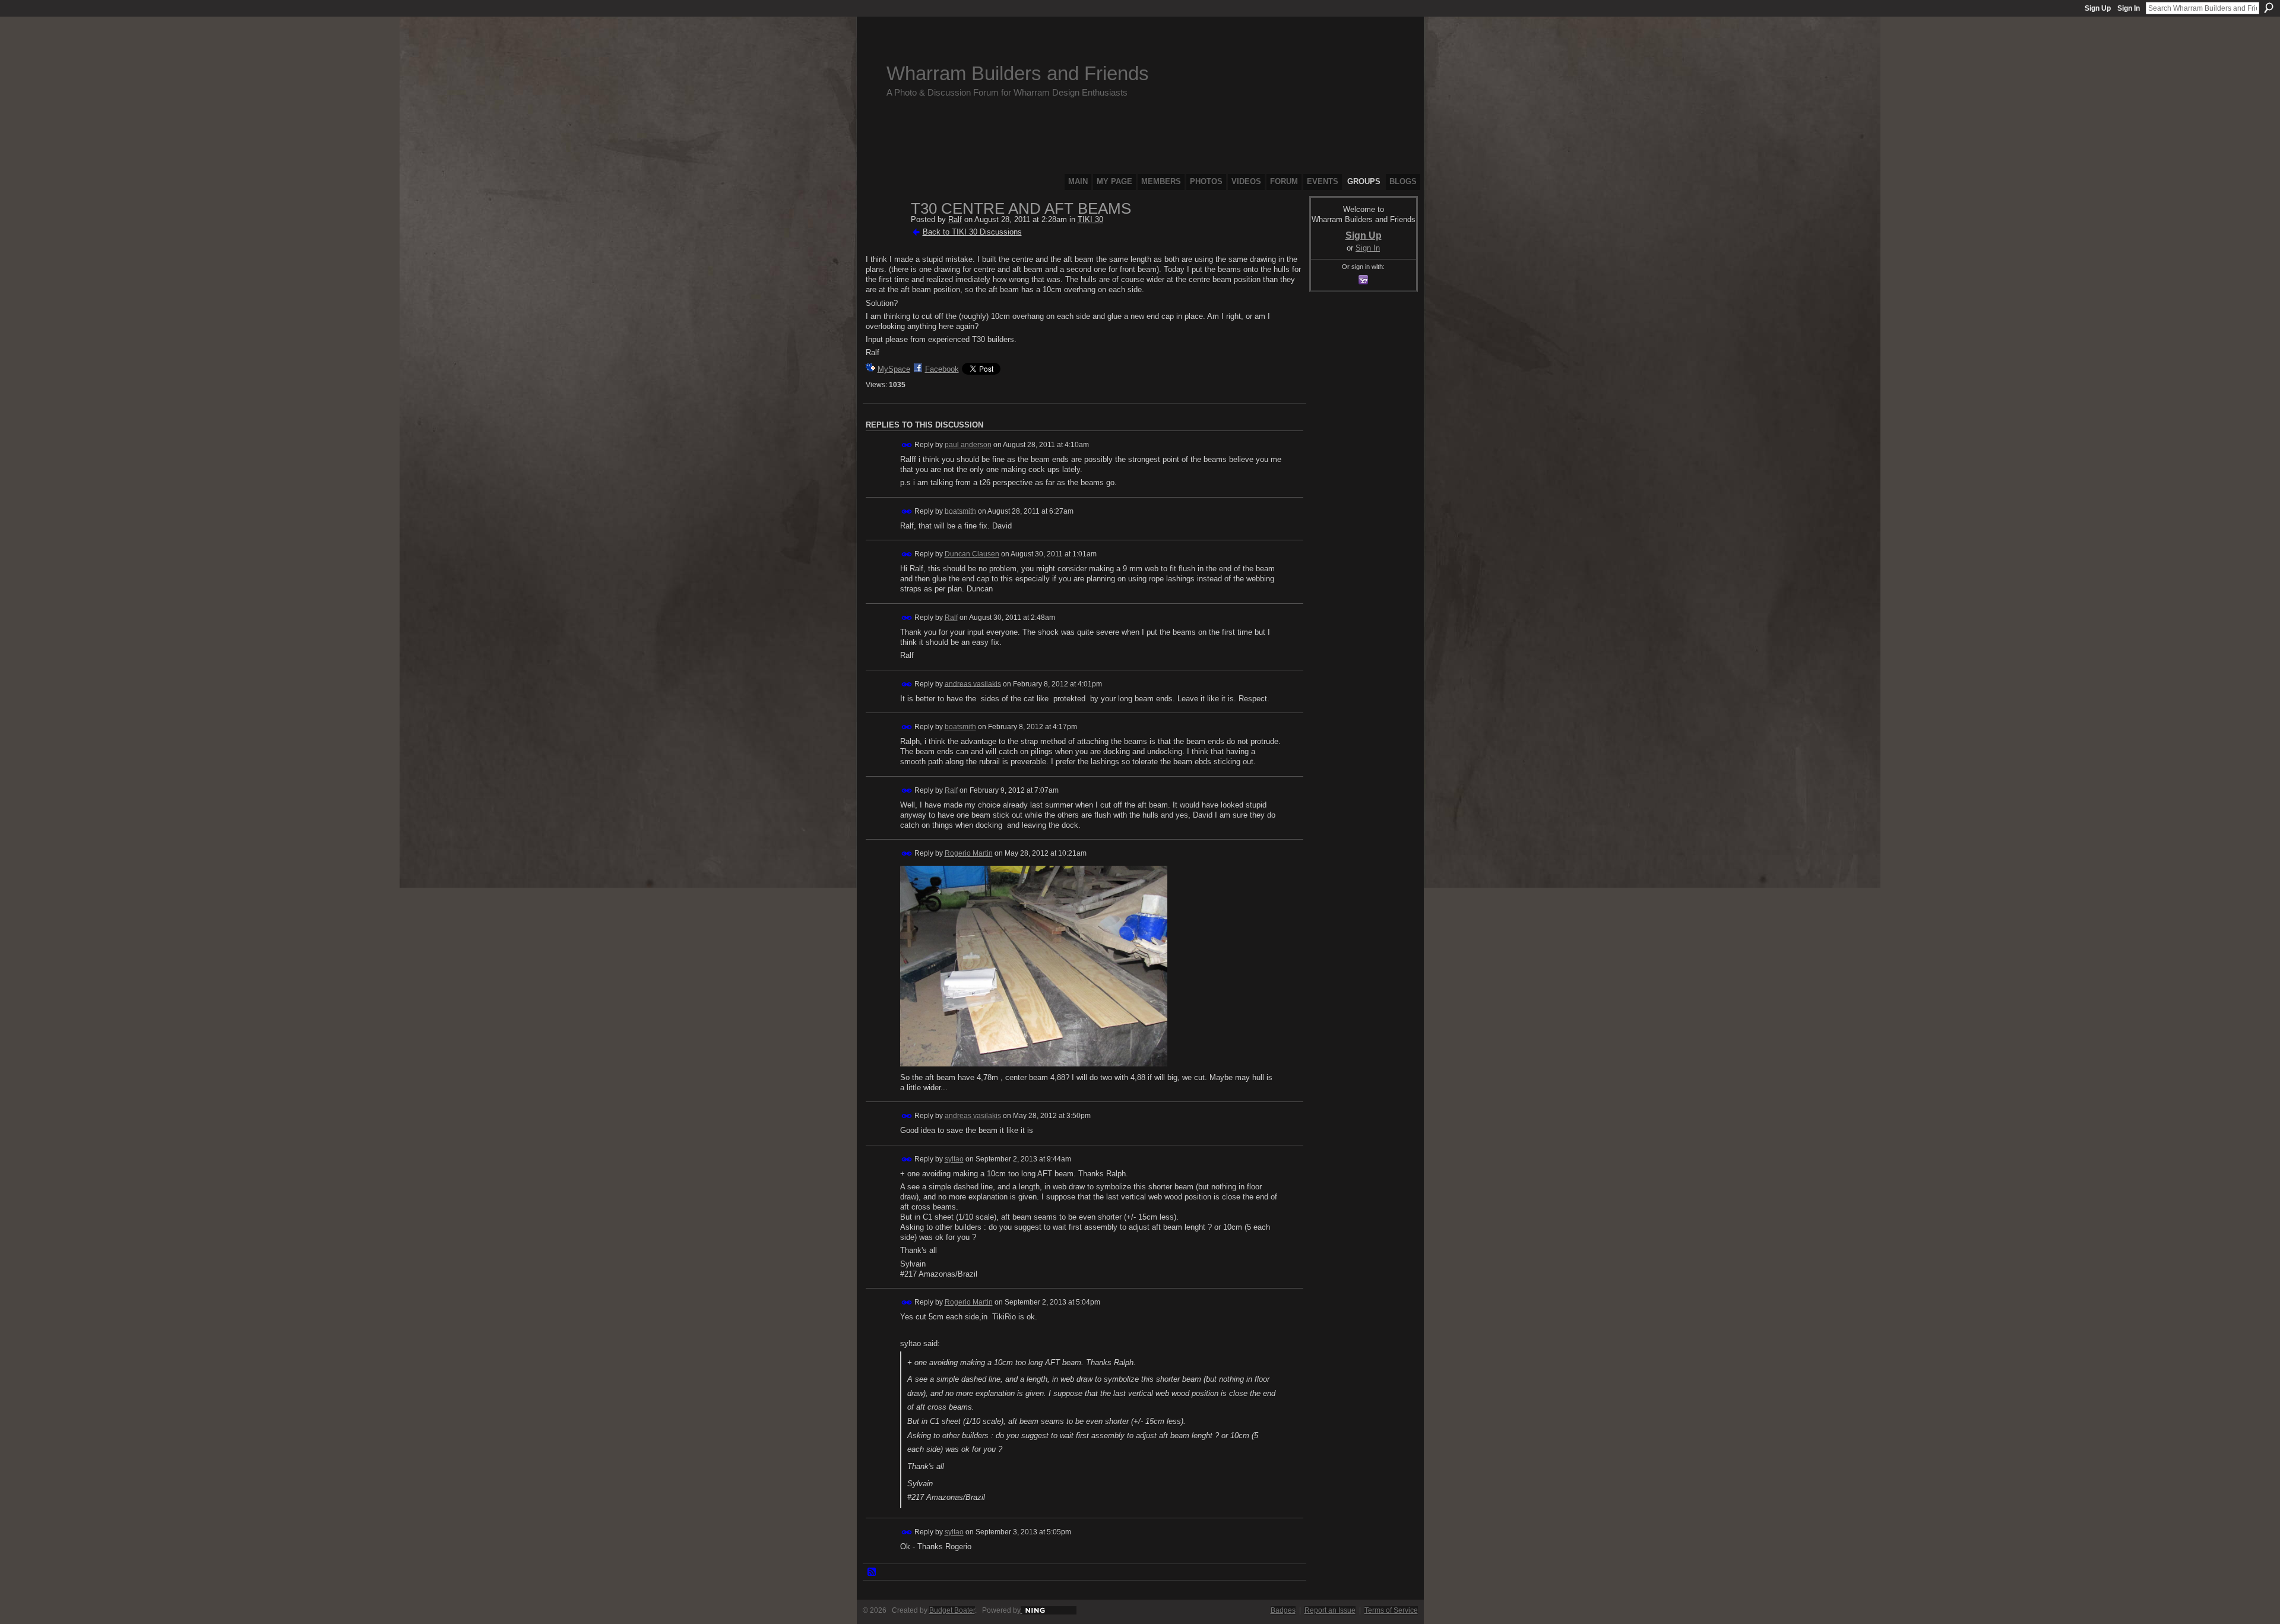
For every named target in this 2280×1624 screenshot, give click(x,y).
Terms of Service (1391, 1610)
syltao (954, 1159)
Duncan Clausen (972, 554)
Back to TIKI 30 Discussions (972, 232)
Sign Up (2098, 8)
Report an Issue (1330, 1610)
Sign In (2129, 8)
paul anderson (968, 445)
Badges (1283, 1610)
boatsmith (960, 511)
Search (2269, 8)
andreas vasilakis (973, 683)
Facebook (942, 369)
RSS (872, 1572)
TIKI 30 (1090, 219)
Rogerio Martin (969, 853)
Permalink (907, 445)
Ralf (955, 219)
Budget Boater (952, 1610)
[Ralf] (885, 234)
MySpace (894, 369)
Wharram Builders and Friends (1018, 73)
